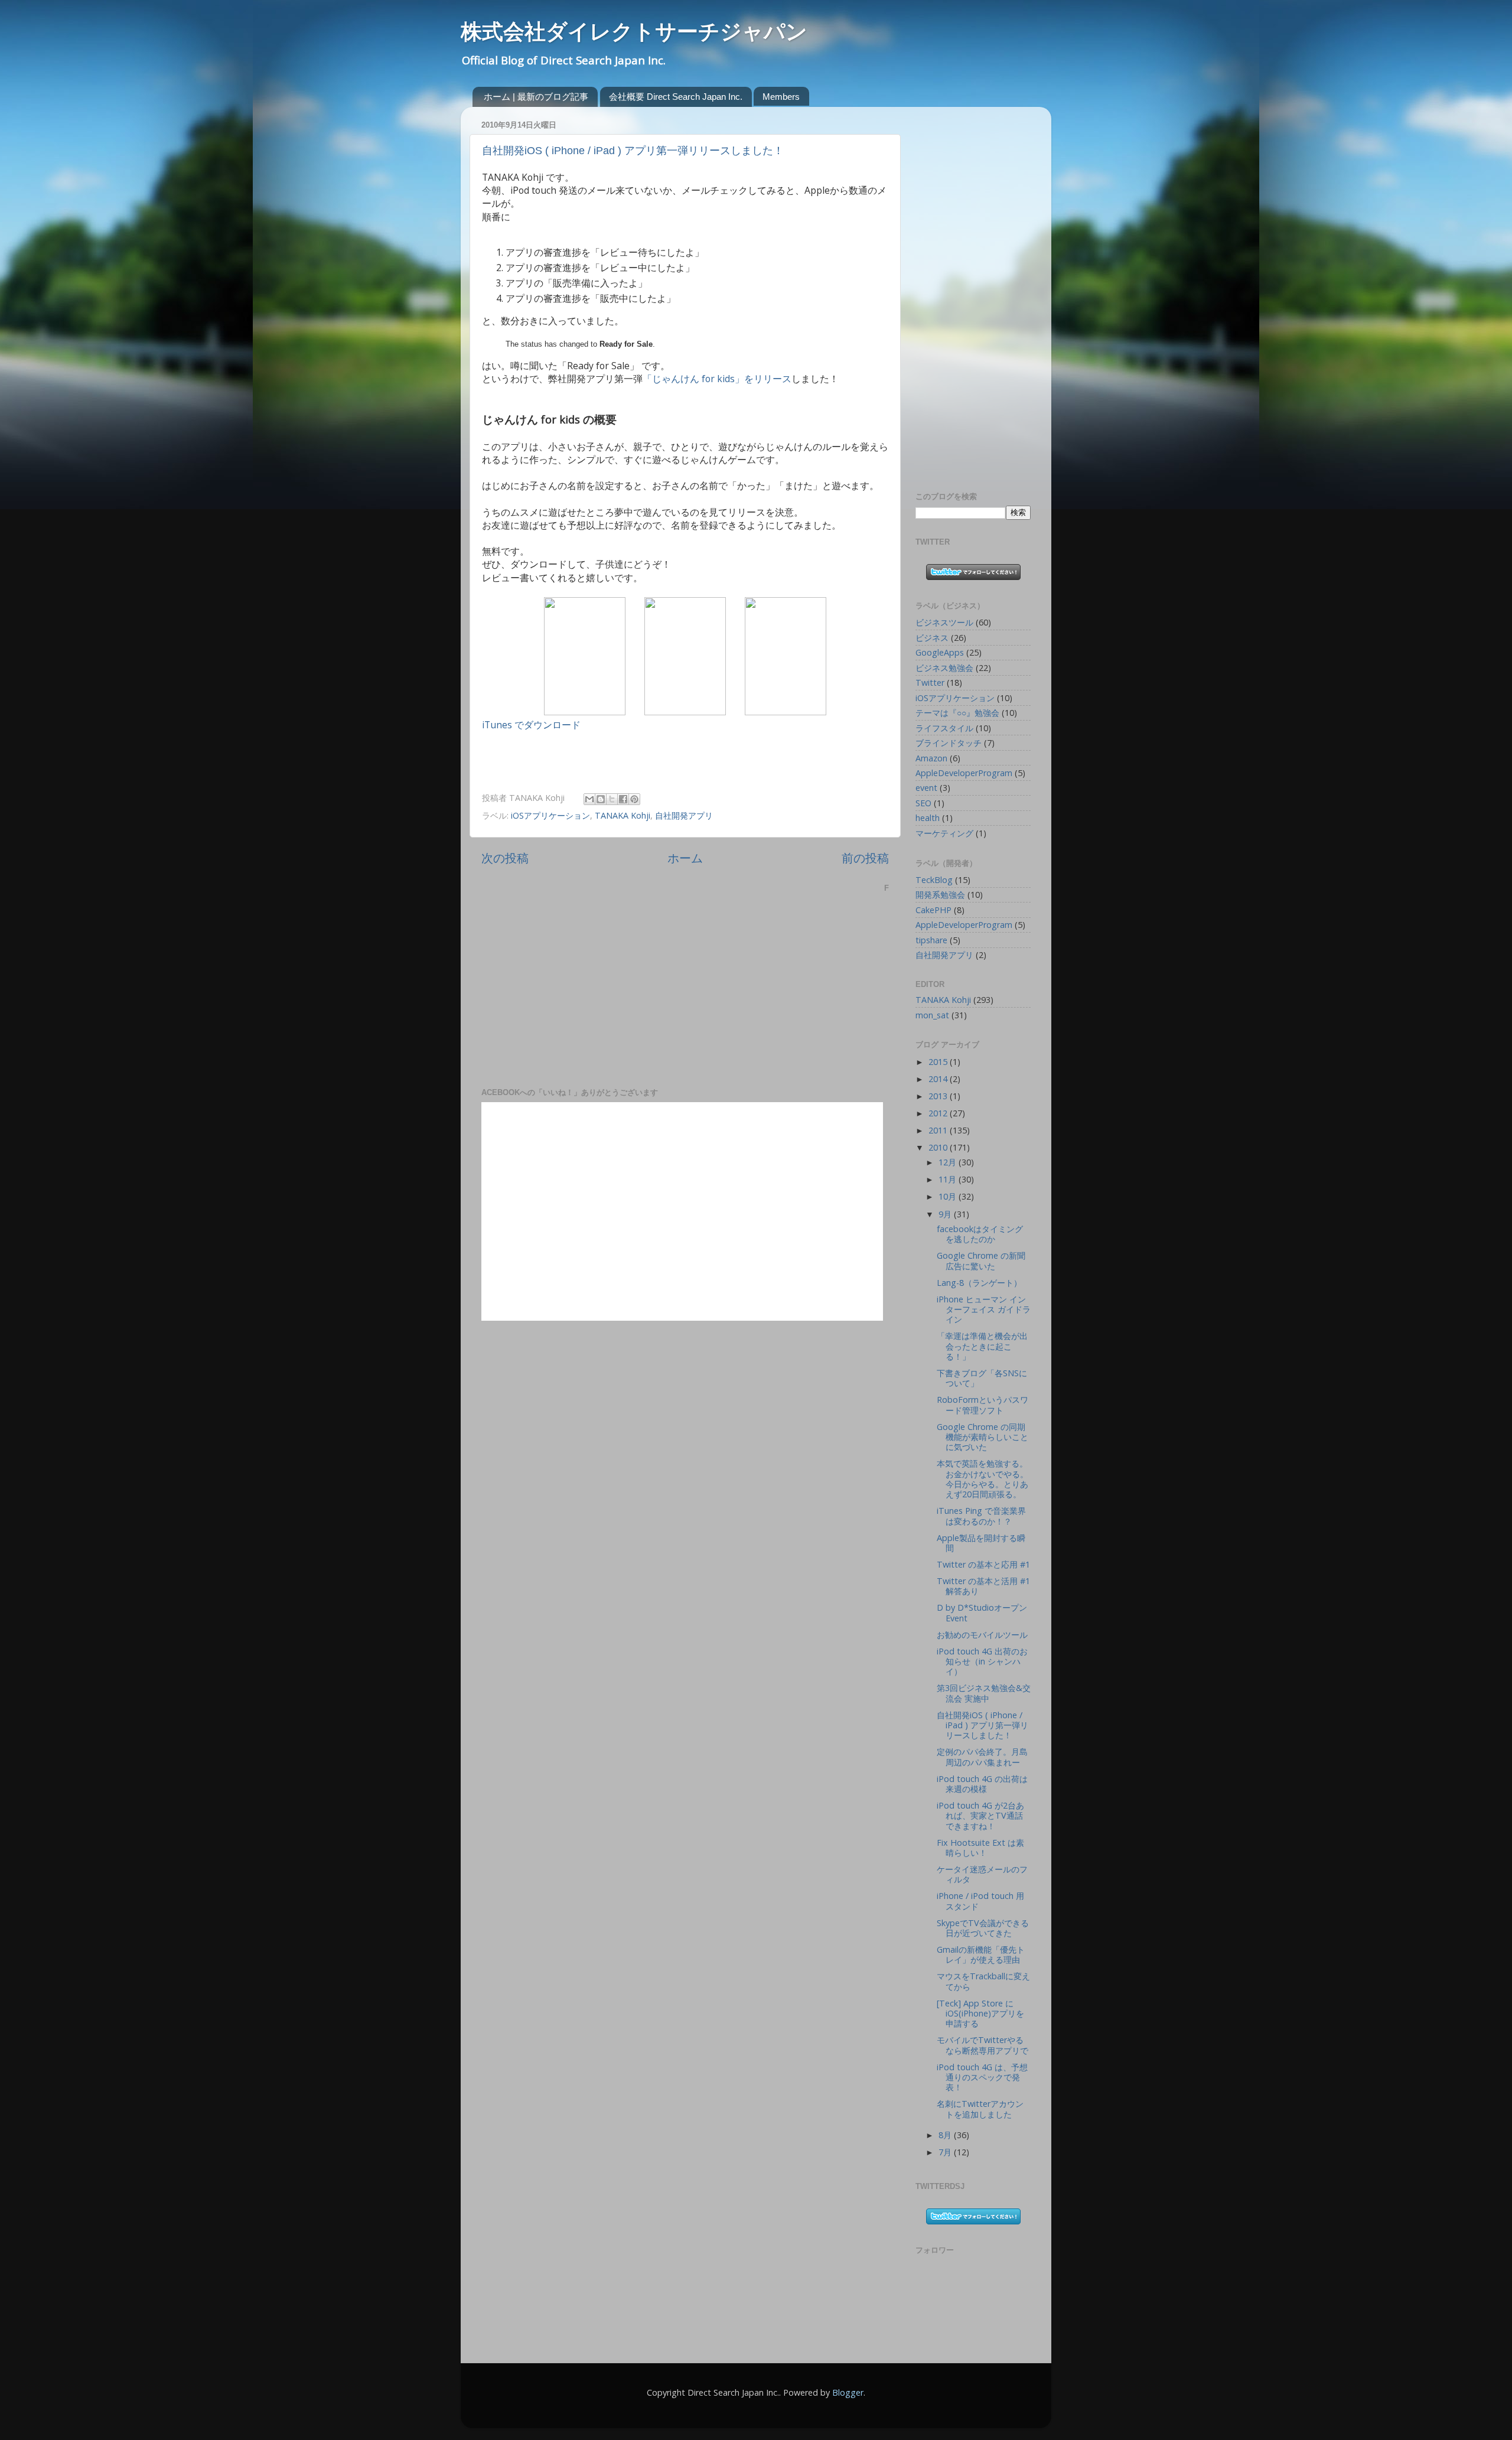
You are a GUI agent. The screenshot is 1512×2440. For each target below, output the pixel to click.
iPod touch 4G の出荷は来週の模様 (982, 1784)
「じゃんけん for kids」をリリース (717, 379)
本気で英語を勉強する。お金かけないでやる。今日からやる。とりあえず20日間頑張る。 (983, 1479)
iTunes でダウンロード (531, 725)
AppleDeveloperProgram (964, 773)
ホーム (685, 858)
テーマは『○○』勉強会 (957, 713)
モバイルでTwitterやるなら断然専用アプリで (983, 2045)
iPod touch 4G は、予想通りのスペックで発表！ (982, 2077)
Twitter (930, 683)
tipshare (931, 940)
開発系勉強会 (940, 895)
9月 (946, 1214)
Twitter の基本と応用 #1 (983, 1564)
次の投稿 (505, 858)
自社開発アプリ (684, 815)
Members (781, 97)
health (928, 818)
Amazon (931, 758)
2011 (939, 1130)
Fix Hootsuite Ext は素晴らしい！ (980, 1848)
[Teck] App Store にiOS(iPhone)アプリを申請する (980, 2014)
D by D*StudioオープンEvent (982, 1612)
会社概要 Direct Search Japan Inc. (676, 97)
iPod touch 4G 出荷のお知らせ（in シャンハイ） (982, 1662)
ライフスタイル (944, 728)
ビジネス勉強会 (944, 668)
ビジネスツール (944, 622)
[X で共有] (612, 799)
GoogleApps (940, 652)
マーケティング (944, 833)
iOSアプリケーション (550, 815)
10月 (949, 1196)
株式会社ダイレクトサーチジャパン (634, 32)
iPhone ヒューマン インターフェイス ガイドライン (984, 1309)
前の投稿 (865, 858)
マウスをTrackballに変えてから (983, 1981)
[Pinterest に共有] (634, 799)
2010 (939, 1147)
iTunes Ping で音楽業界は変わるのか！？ (981, 1516)
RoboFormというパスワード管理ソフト (983, 1405)
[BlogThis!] (601, 799)
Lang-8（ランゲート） (979, 1283)
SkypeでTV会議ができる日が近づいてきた (983, 1928)
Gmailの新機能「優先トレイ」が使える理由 (981, 1954)
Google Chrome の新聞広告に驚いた (981, 1260)
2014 (939, 1079)
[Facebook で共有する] (623, 799)
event (926, 788)
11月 (949, 1179)
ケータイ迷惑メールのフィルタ (982, 1874)
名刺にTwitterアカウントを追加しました (980, 2109)
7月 (946, 2152)
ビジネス (932, 638)
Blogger (848, 2392)
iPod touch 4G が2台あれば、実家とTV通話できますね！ (980, 1816)
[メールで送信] (589, 799)
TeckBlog (934, 880)
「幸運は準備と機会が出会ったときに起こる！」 (982, 1346)
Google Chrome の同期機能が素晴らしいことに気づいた (983, 1437)
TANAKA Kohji (623, 815)
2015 (939, 1062)
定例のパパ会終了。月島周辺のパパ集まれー (982, 1757)
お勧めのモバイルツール (982, 1635)
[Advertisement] (963, 293)
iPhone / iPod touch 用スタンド (980, 1901)
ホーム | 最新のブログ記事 (536, 97)
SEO (923, 803)
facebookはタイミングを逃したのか (980, 1234)
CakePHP (933, 910)
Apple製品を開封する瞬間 (981, 1543)
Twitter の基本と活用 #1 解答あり (983, 1586)
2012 (939, 1113)
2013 (939, 1096)
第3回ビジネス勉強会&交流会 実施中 (984, 1693)
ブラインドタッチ (949, 743)
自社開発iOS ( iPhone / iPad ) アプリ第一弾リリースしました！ (633, 151)
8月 (946, 2135)
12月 (949, 1162)
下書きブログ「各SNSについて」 (982, 1378)
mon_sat (932, 1015)
